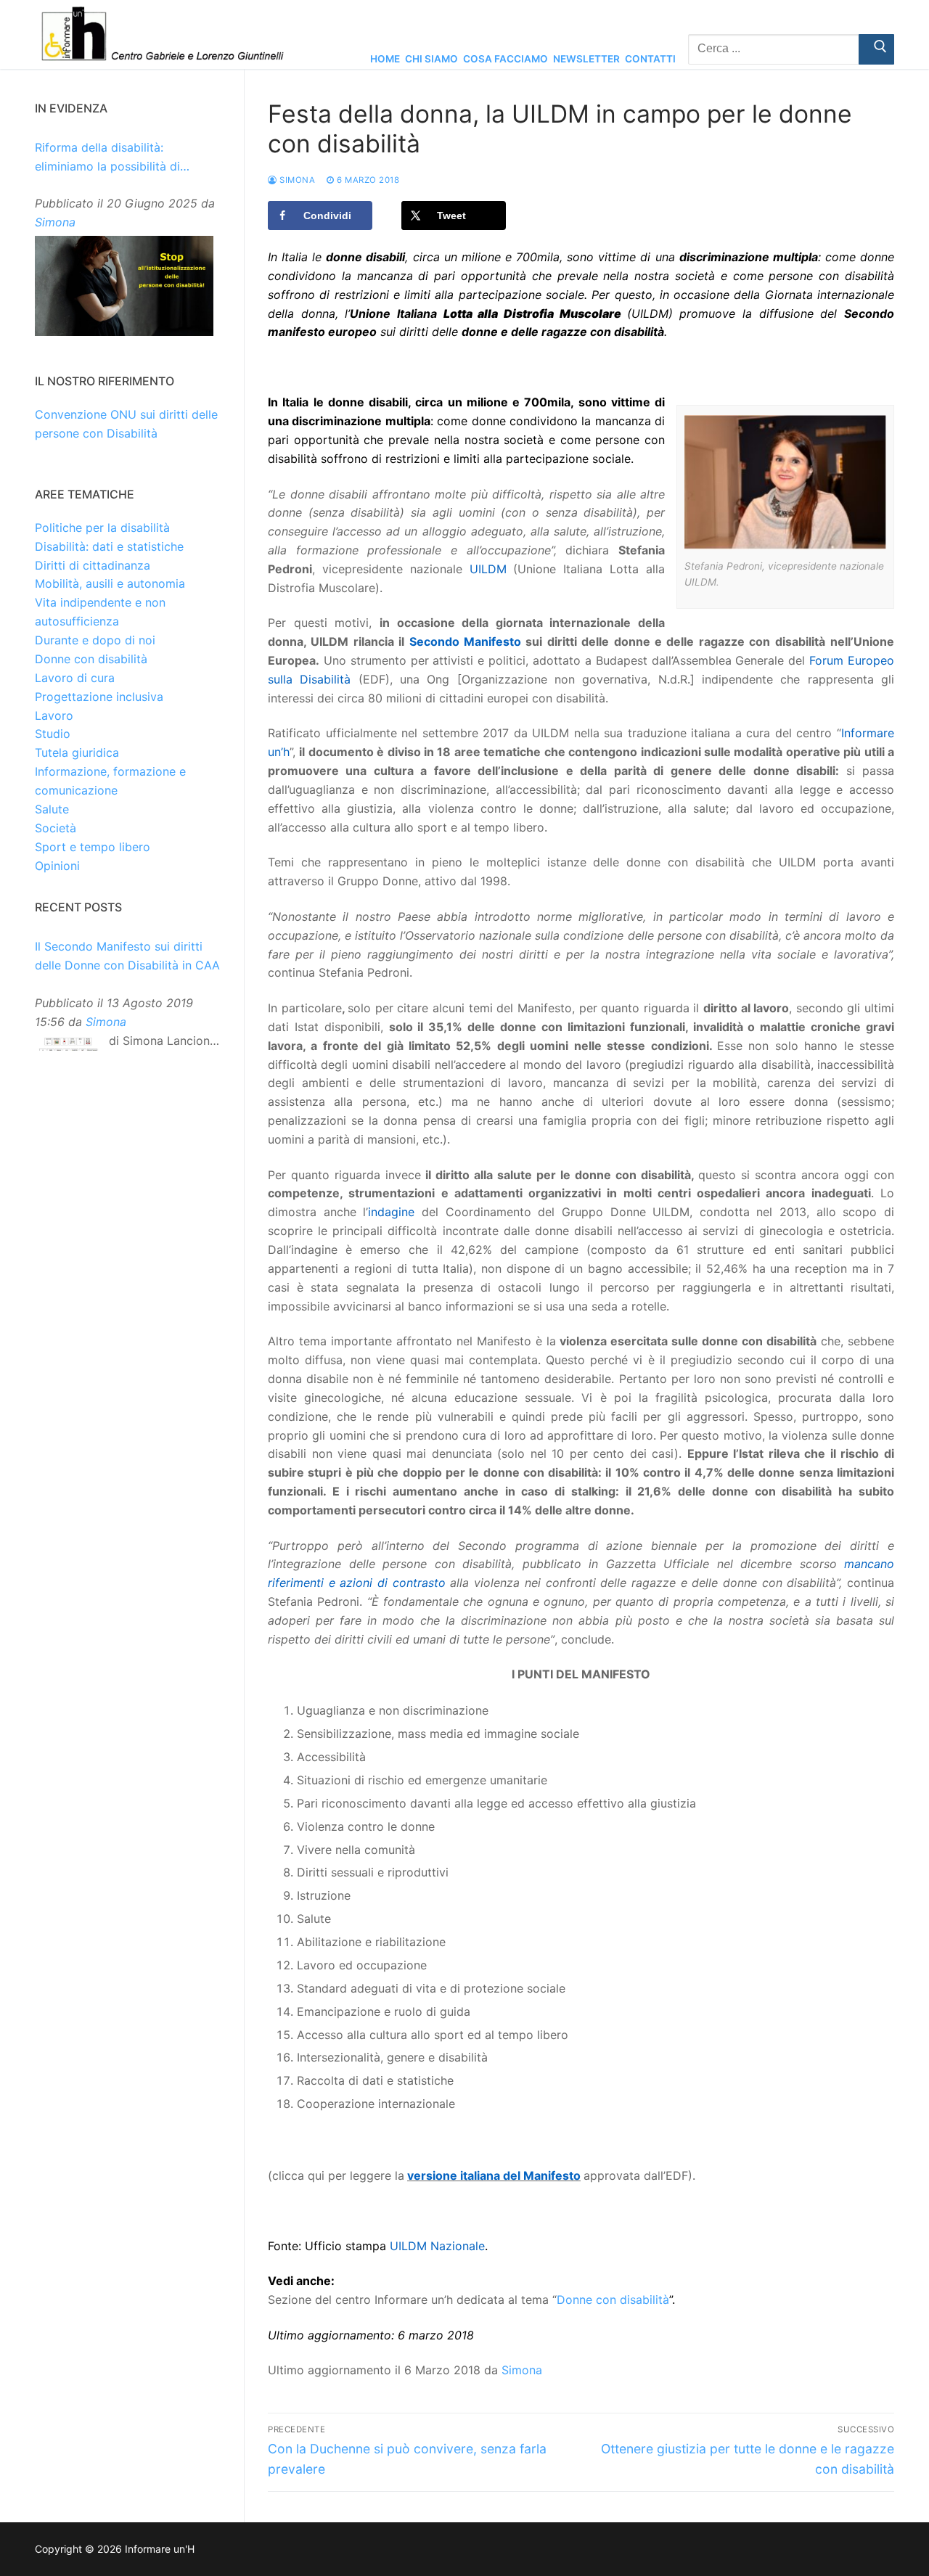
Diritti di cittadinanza (93, 565)
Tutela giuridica (77, 752)
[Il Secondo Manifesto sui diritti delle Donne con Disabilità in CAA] (68, 1047)
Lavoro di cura (75, 678)
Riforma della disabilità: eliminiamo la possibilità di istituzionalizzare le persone (112, 158)
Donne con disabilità (613, 2300)
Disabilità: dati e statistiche (109, 546)
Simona (296, 180)
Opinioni (57, 866)
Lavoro (54, 715)
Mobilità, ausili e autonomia (110, 583)
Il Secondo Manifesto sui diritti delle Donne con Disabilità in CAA (127, 956)
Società (56, 828)
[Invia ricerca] (876, 49)
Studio (53, 734)
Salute (52, 809)
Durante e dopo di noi (95, 640)
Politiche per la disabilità (102, 528)
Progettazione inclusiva (99, 697)
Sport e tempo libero (93, 847)
